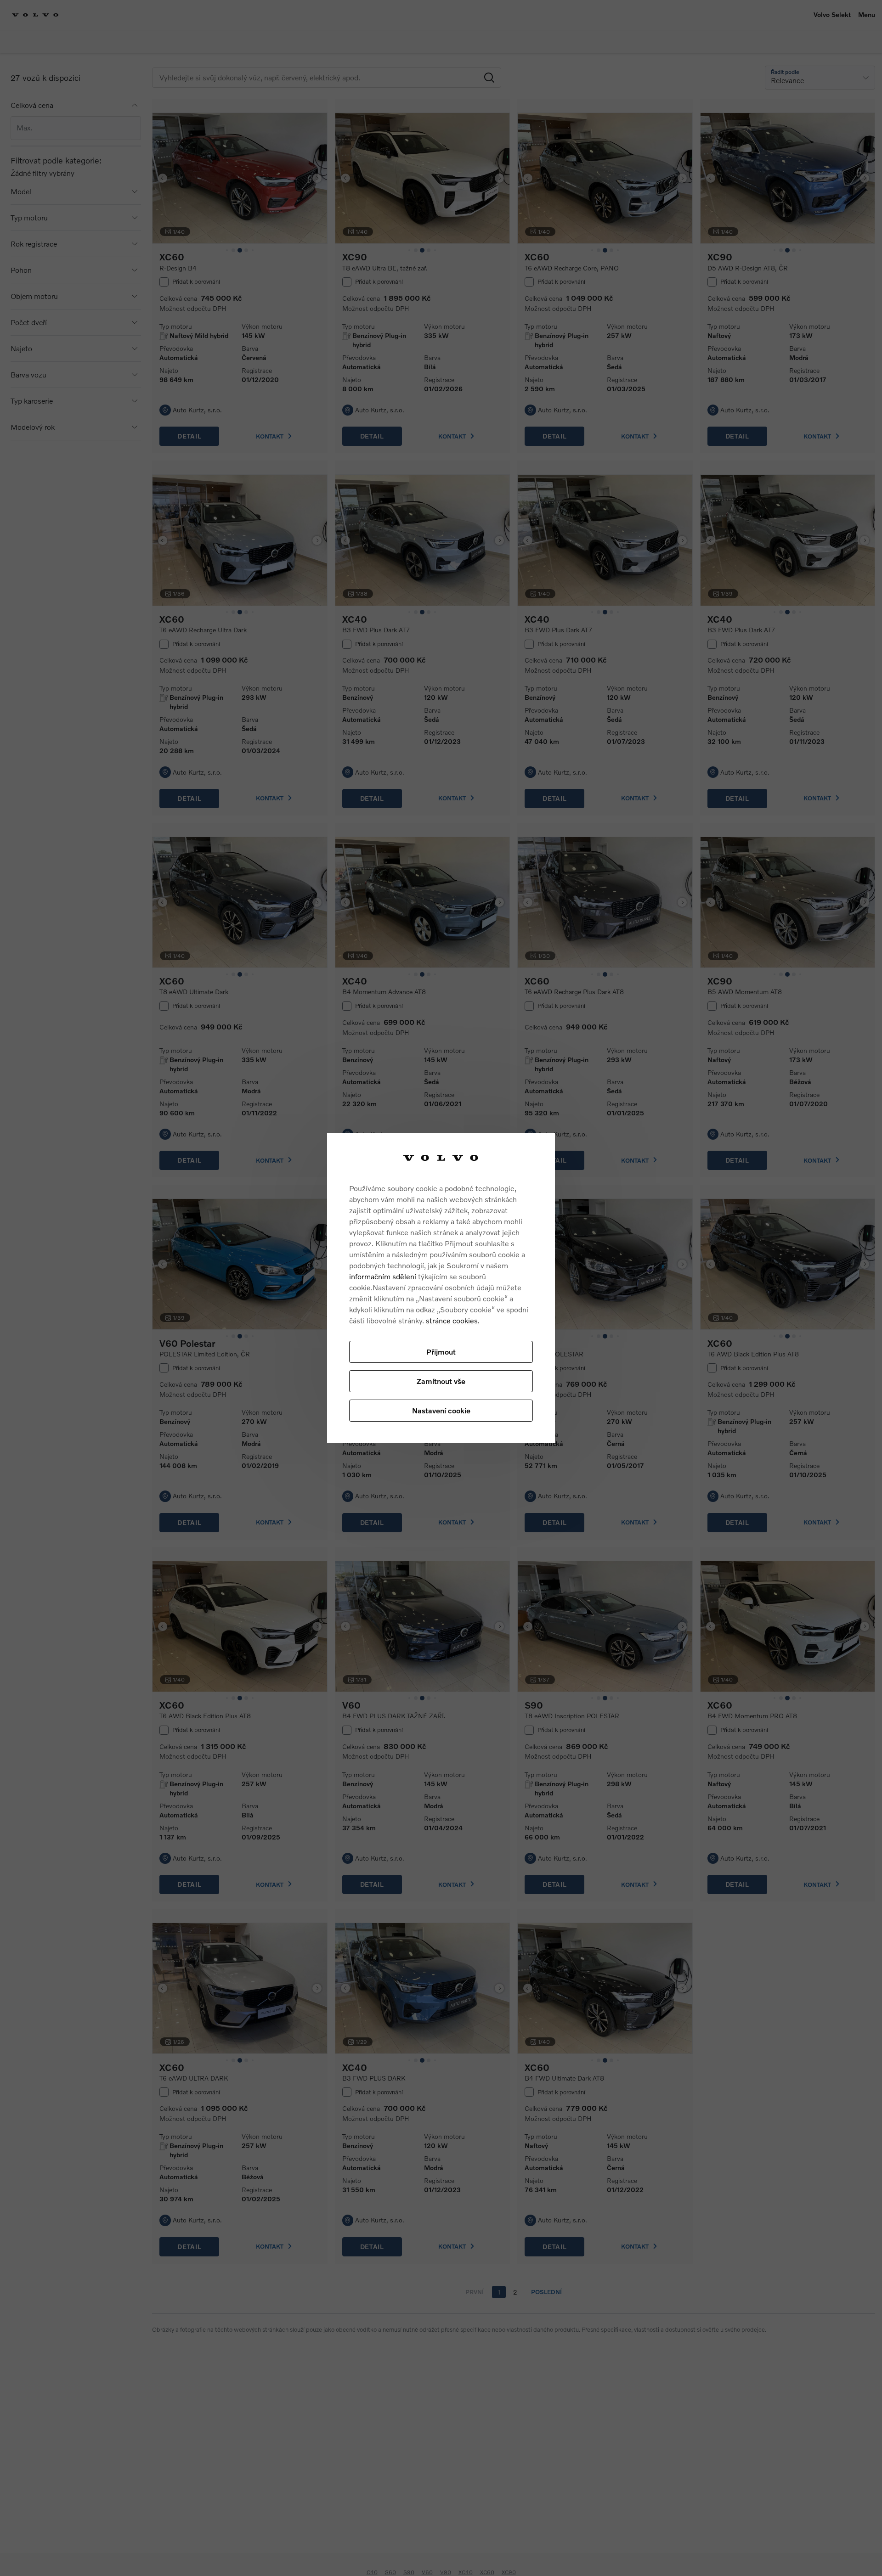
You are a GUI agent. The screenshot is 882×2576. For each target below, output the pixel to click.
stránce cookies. (453, 1320)
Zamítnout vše (441, 1381)
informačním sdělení (383, 1276)
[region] (441, 1288)
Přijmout (441, 1351)
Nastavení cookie (441, 1410)
